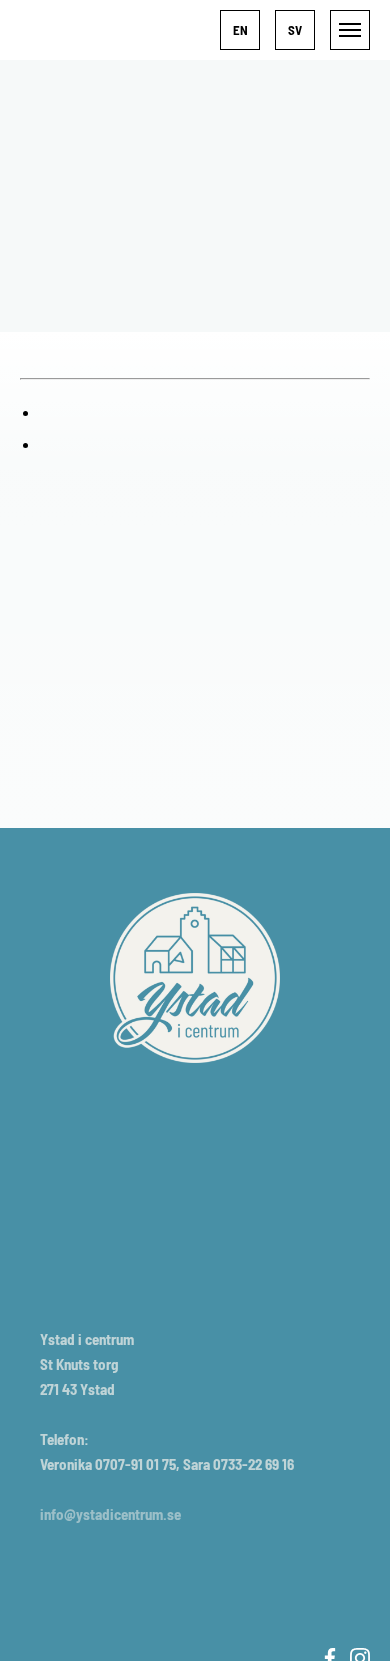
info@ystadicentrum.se (110, 1514)
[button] (240, 30)
